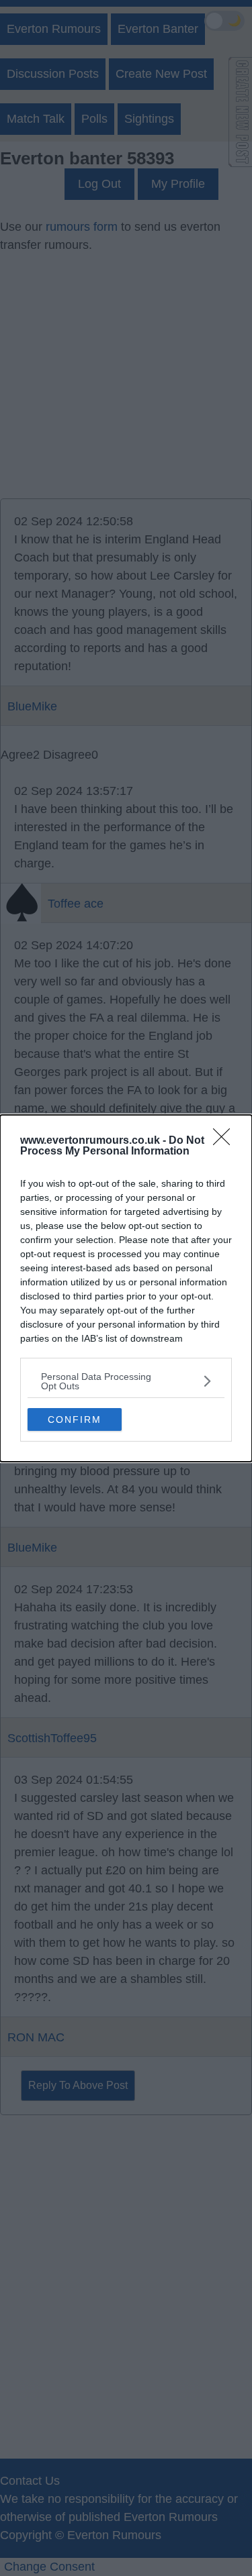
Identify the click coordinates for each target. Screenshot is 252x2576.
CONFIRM (75, 1419)
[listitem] (126, 1381)
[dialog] (126, 1288)
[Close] (226, 1141)
